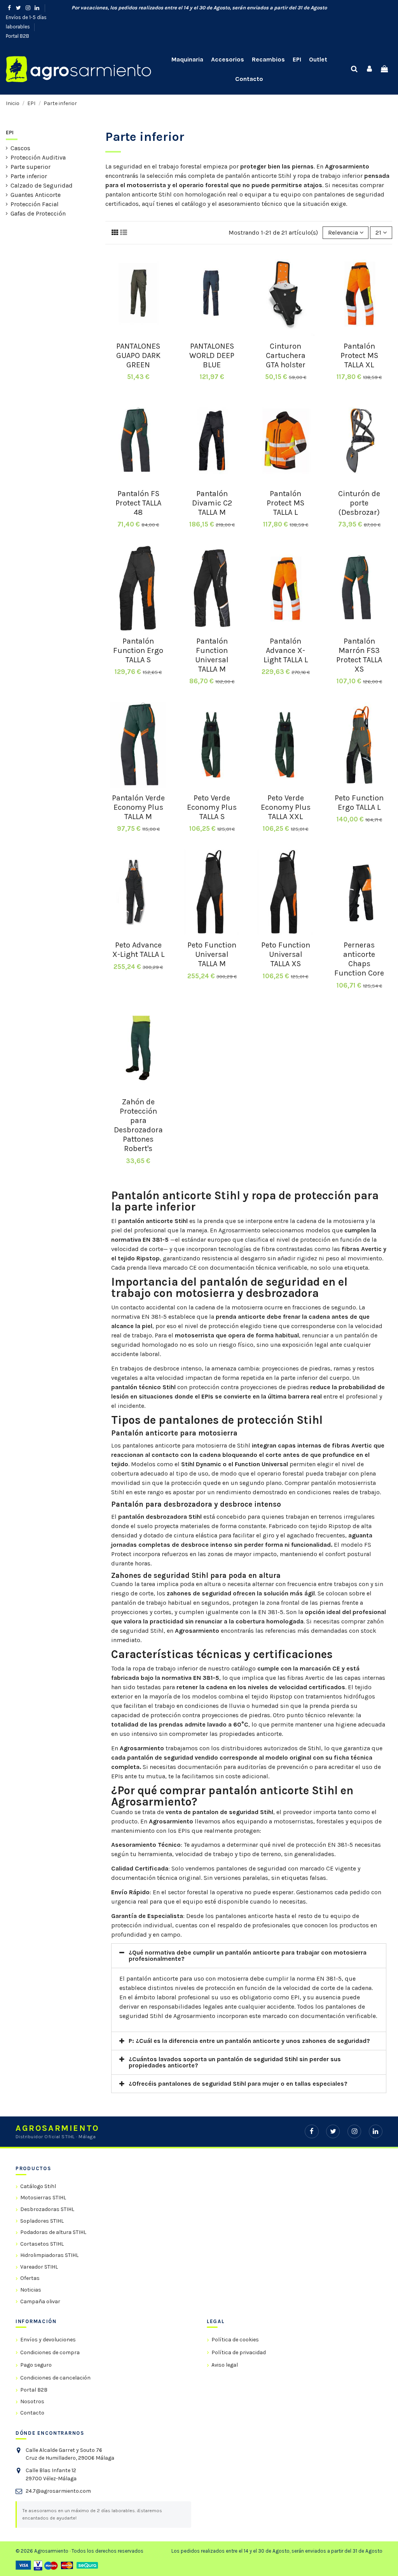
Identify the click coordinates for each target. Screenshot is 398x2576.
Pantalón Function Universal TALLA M (212, 655)
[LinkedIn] (376, 2131)
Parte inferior (29, 176)
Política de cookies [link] (235, 2340)
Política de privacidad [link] (239, 2352)
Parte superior (31, 167)
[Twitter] (333, 2131)
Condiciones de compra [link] (50, 2352)
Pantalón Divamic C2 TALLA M (212, 503)
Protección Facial (35, 204)
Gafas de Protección (38, 213)
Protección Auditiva (38, 157)
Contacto (32, 2413)
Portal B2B (17, 36)
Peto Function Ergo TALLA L (359, 803)
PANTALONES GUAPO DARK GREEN (138, 355)
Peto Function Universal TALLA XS (286, 954)
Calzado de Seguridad (42, 185)
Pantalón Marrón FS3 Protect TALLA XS (359, 655)
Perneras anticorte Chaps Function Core (359, 959)
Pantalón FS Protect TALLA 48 (138, 503)
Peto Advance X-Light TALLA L (138, 950)
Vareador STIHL (39, 2267)
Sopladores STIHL (42, 2221)
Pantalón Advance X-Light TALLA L (286, 650)
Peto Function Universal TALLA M (212, 954)
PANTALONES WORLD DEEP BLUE (212, 355)
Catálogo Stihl (38, 2186)
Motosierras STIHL (43, 2198)
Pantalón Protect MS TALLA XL (359, 355)
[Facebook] (312, 2131)
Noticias (31, 2290)
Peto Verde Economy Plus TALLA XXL (286, 807)
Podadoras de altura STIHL (53, 2232)
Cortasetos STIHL (42, 2244)
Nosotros (32, 2401)
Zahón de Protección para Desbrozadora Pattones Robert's (138, 1125)
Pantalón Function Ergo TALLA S (138, 650)
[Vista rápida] (138, 333)
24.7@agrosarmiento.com (58, 2491)
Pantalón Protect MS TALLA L (285, 503)
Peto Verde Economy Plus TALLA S (212, 807)
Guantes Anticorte (36, 195)
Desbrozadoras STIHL (47, 2209)
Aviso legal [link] (225, 2365)
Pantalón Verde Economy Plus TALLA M (138, 807)
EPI (10, 132)
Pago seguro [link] (36, 2365)
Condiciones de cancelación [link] (55, 2378)
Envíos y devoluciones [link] (48, 2340)
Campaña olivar (40, 2301)
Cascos (20, 148)
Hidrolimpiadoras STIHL (49, 2255)
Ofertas (30, 2278)
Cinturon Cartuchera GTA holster (286, 355)
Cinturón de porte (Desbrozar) (359, 503)
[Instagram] (354, 2131)
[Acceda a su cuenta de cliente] (369, 69)
